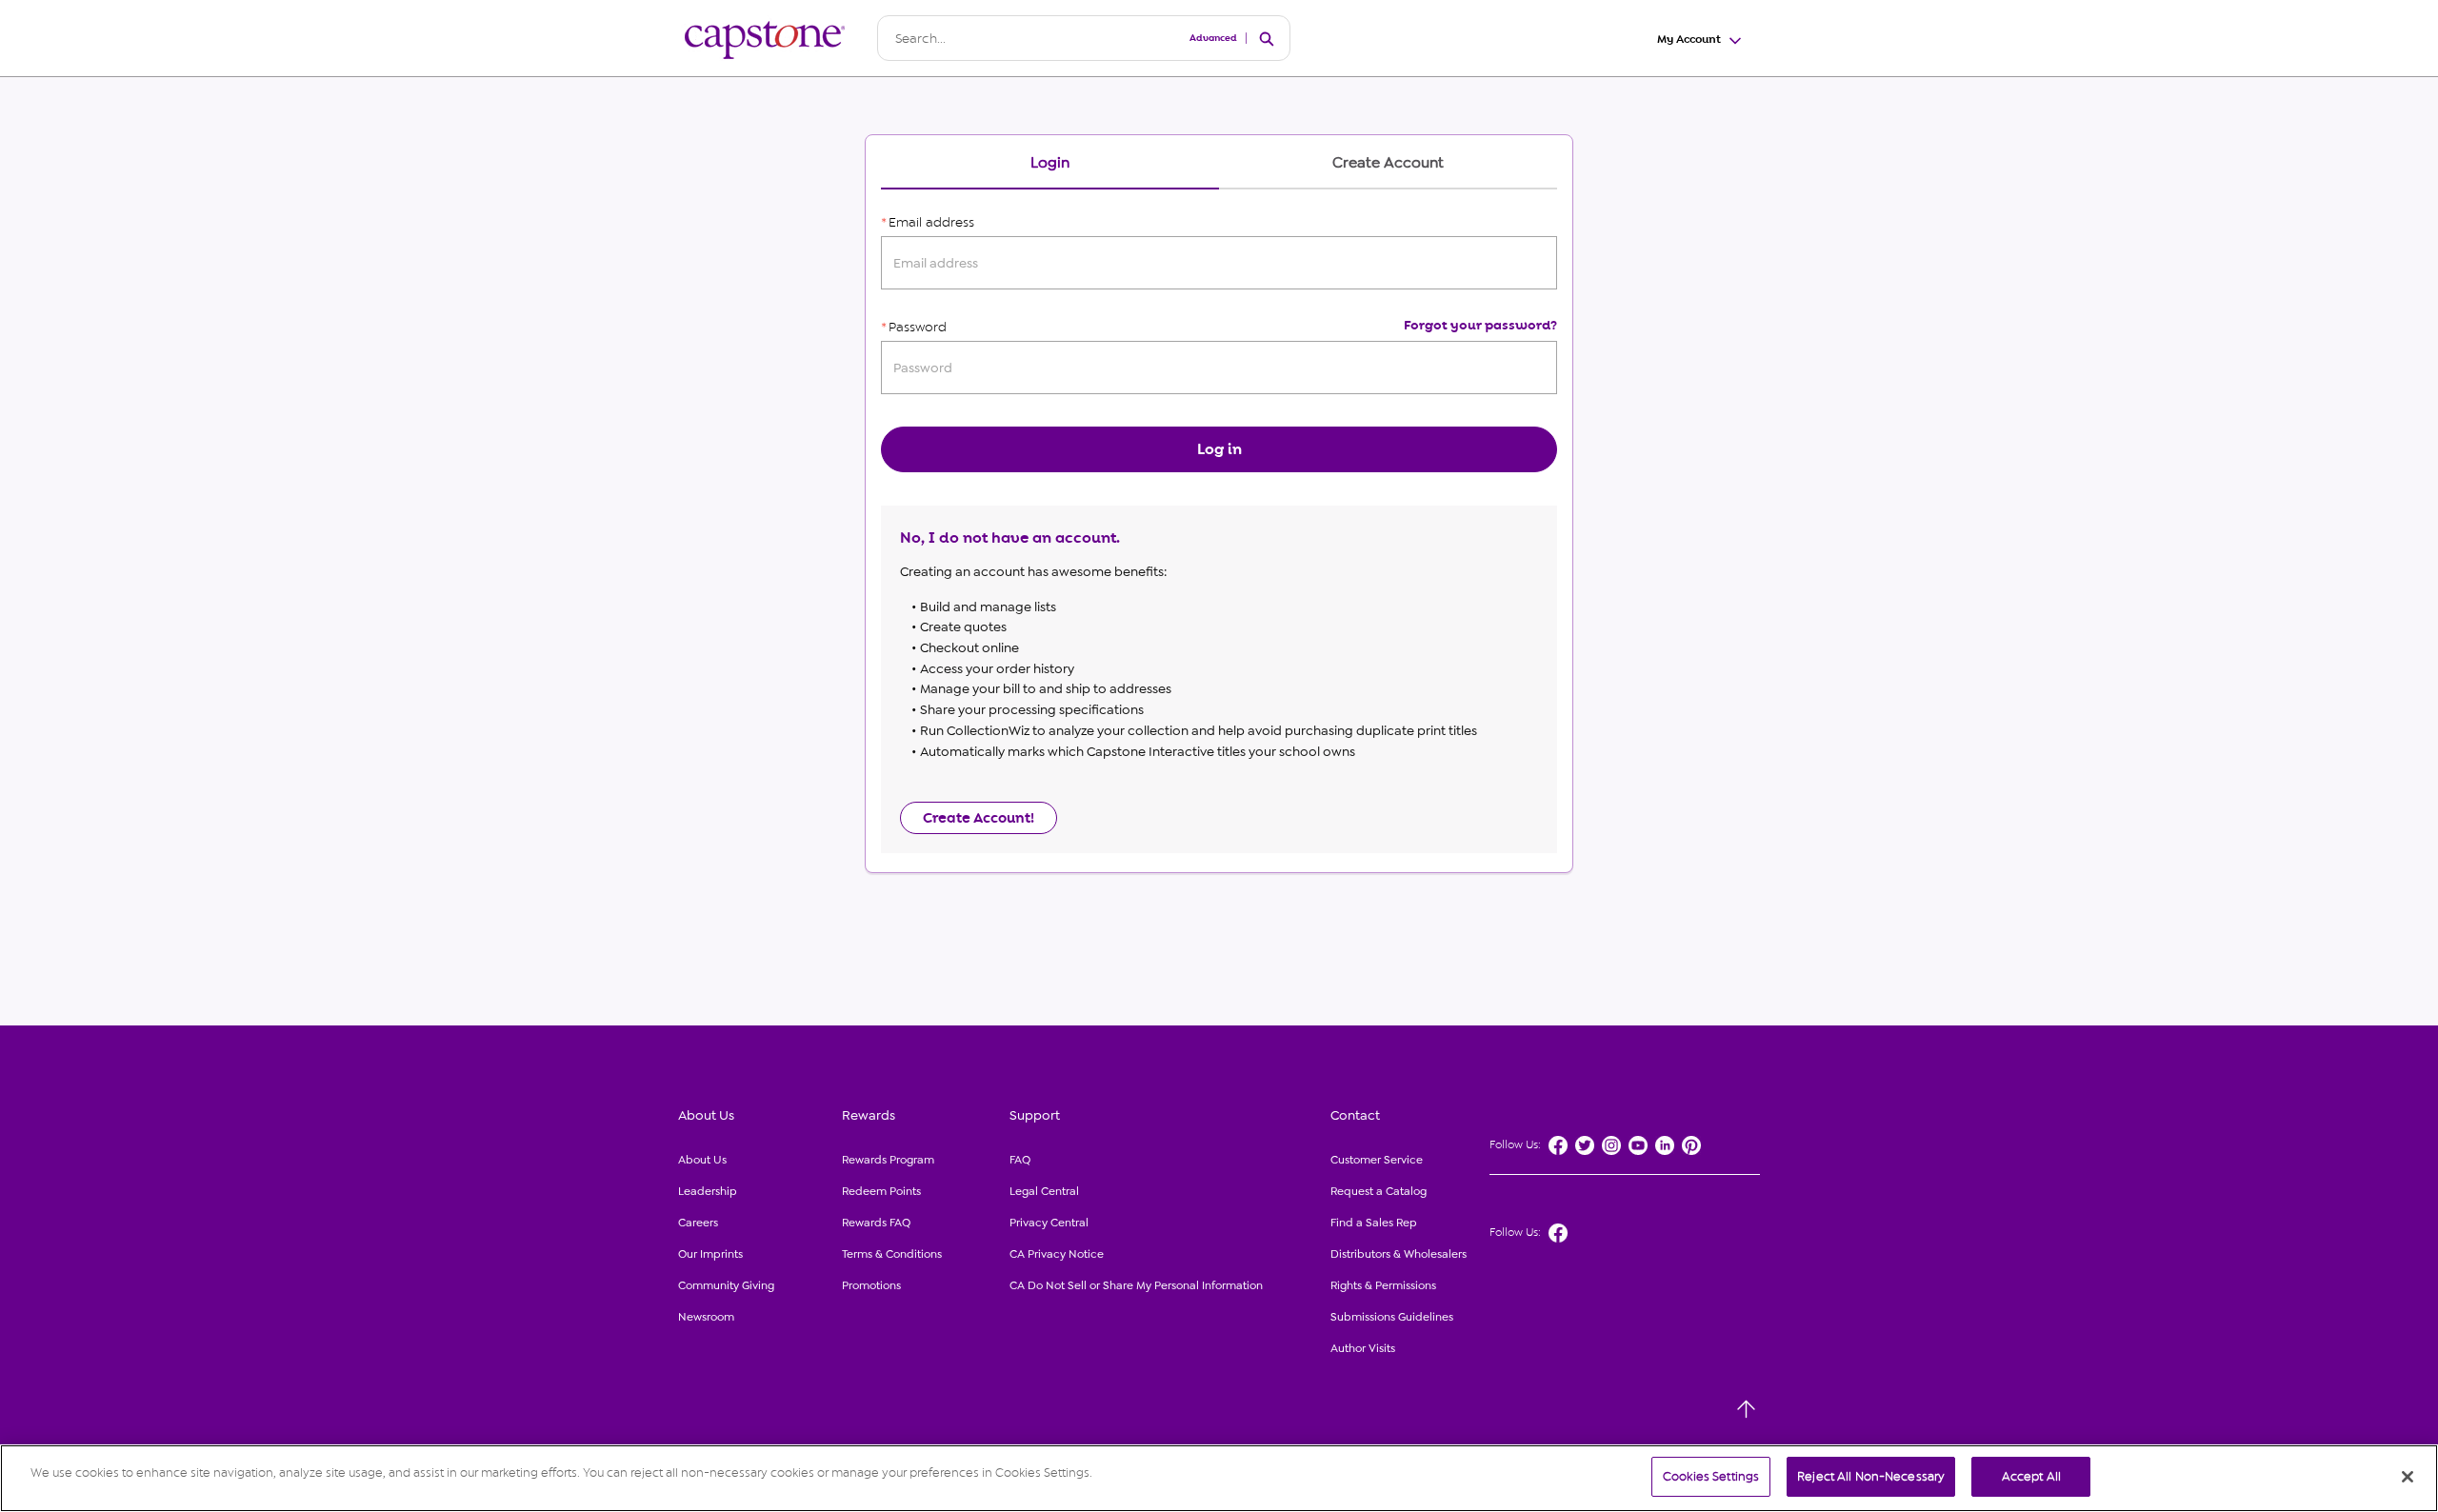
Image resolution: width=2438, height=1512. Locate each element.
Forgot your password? (1480, 325)
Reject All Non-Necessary (1871, 1476)
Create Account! (979, 818)
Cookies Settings (1711, 1476)
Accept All (2031, 1476)
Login (1050, 163)
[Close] (2408, 1477)
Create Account (1388, 163)
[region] (1219, 1478)
